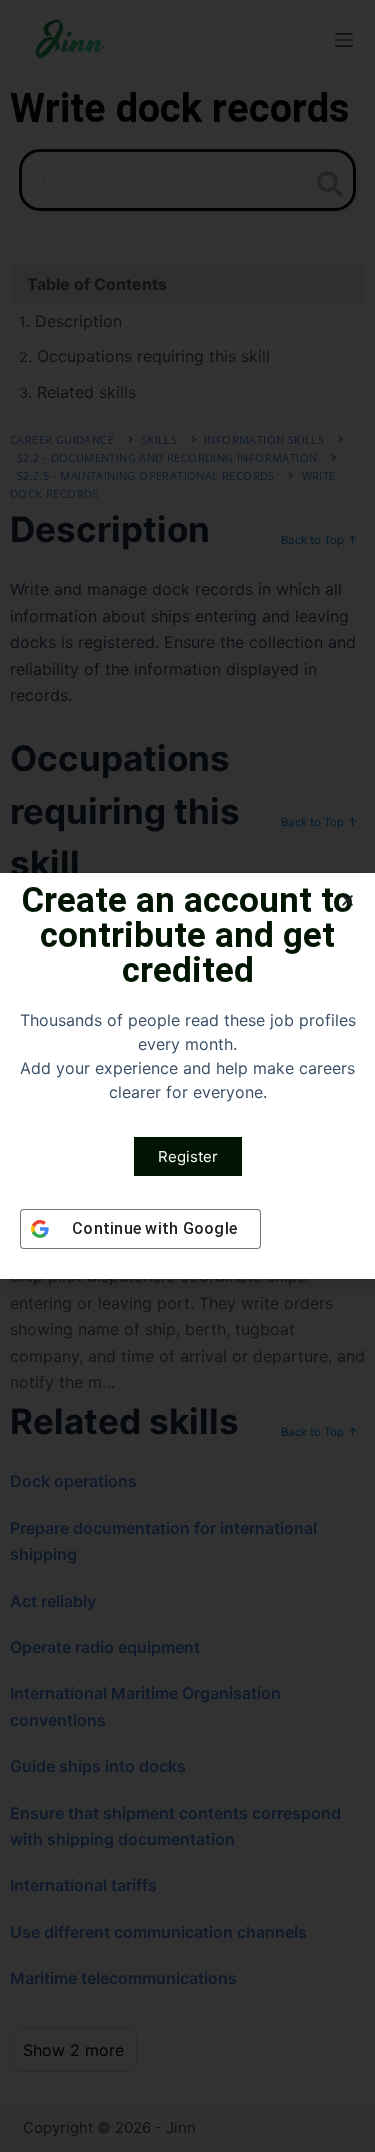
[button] (347, 900)
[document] (187, 1076)
